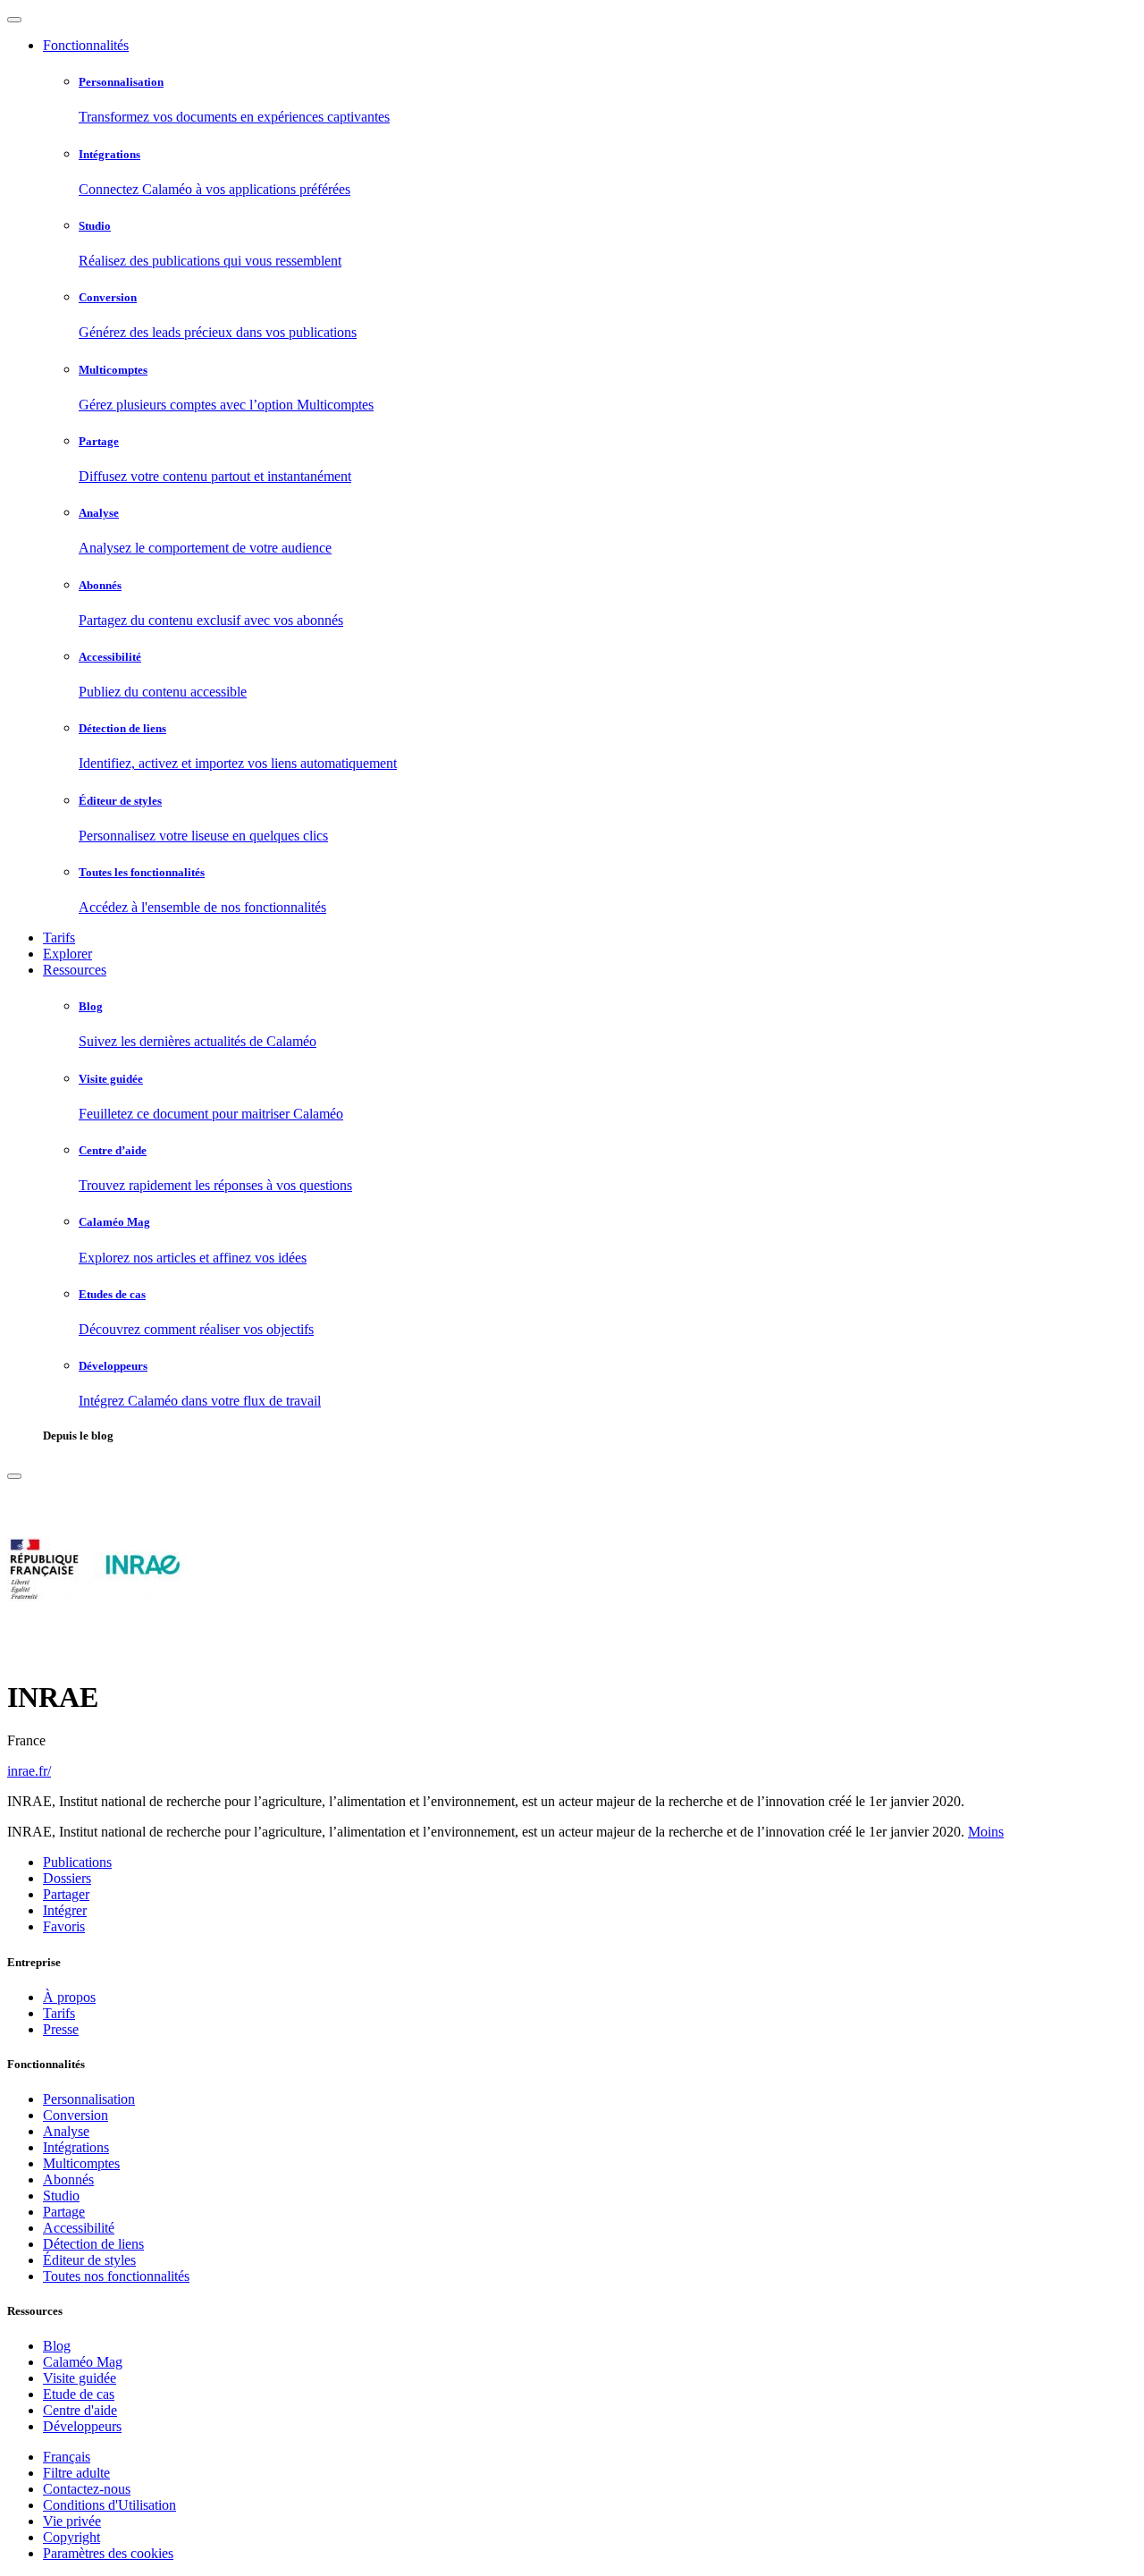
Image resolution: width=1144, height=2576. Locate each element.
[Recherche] (14, 1476)
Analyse (66, 2131)
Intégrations (76, 2147)
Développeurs (82, 2426)
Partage (64, 2212)
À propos (69, 1997)
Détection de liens (93, 2244)
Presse (61, 2029)
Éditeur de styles (89, 2260)
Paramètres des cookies (108, 2553)
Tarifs (59, 937)
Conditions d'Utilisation (109, 2505)
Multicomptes (81, 2163)
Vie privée (72, 2521)
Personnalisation (89, 2099)
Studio (61, 2196)
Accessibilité (79, 2228)
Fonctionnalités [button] (86, 45)
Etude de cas (79, 2394)
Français (67, 2457)
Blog (57, 2346)
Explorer (67, 954)
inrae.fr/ (29, 1771)
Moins (986, 1832)
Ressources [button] (75, 970)
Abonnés (68, 2179)
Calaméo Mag (83, 2362)
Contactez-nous (87, 2489)
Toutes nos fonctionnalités (116, 2276)
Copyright (71, 2537)
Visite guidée (80, 2378)
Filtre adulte (76, 2473)
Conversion (76, 2115)
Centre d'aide (80, 2410)
